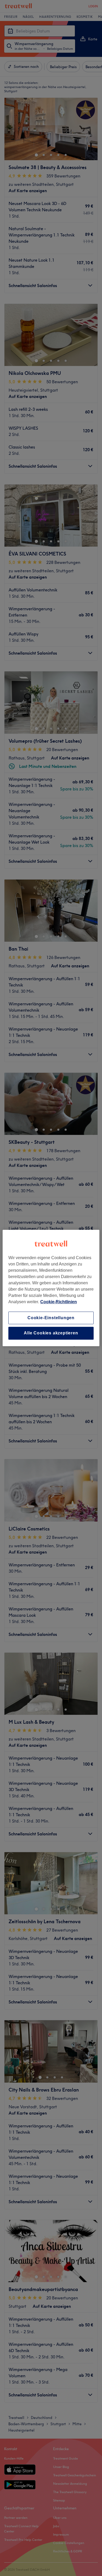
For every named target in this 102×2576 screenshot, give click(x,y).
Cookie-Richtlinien (59, 1302)
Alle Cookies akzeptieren (51, 1333)
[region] (51, 1288)
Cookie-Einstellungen (51, 1318)
